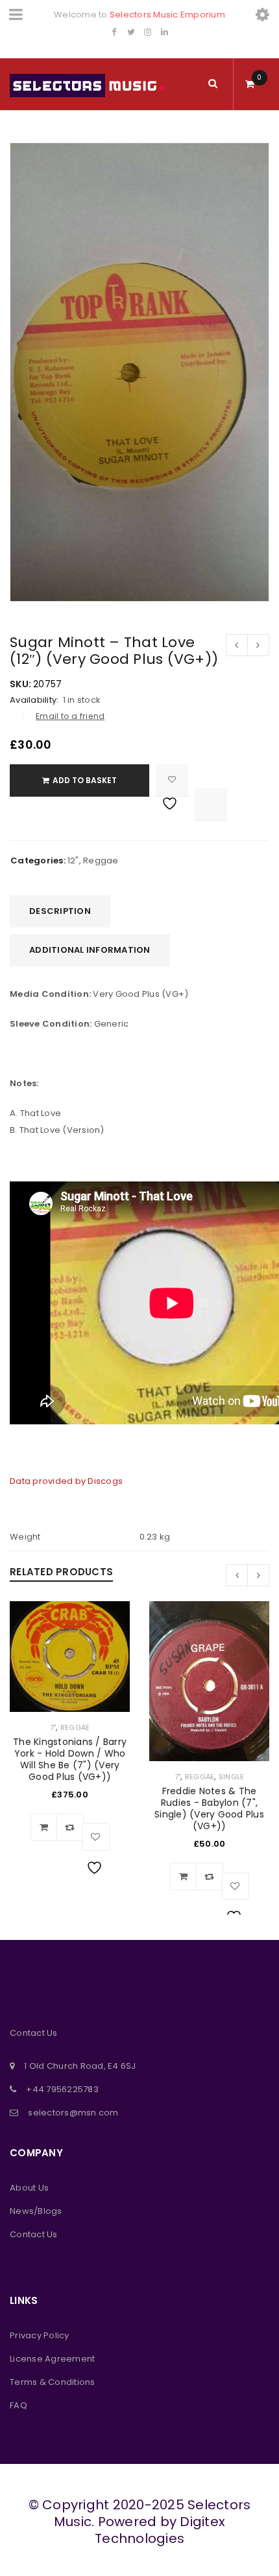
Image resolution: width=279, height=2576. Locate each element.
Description (60, 911)
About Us (29, 2188)
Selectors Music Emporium (167, 15)
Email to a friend (70, 716)
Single (232, 1777)
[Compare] (70, 1827)
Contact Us (34, 2234)
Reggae (101, 861)
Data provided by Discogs (66, 1481)
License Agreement (52, 2359)
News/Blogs (36, 2211)
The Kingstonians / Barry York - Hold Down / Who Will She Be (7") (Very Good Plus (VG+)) (70, 1759)
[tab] (60, 911)
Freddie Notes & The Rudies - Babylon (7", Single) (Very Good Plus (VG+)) (209, 1808)
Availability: (34, 700)
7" (53, 1727)
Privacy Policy (40, 2335)
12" (73, 861)
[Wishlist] (172, 781)
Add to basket (85, 780)
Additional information (90, 950)
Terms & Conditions (53, 2382)
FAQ (18, 2405)
